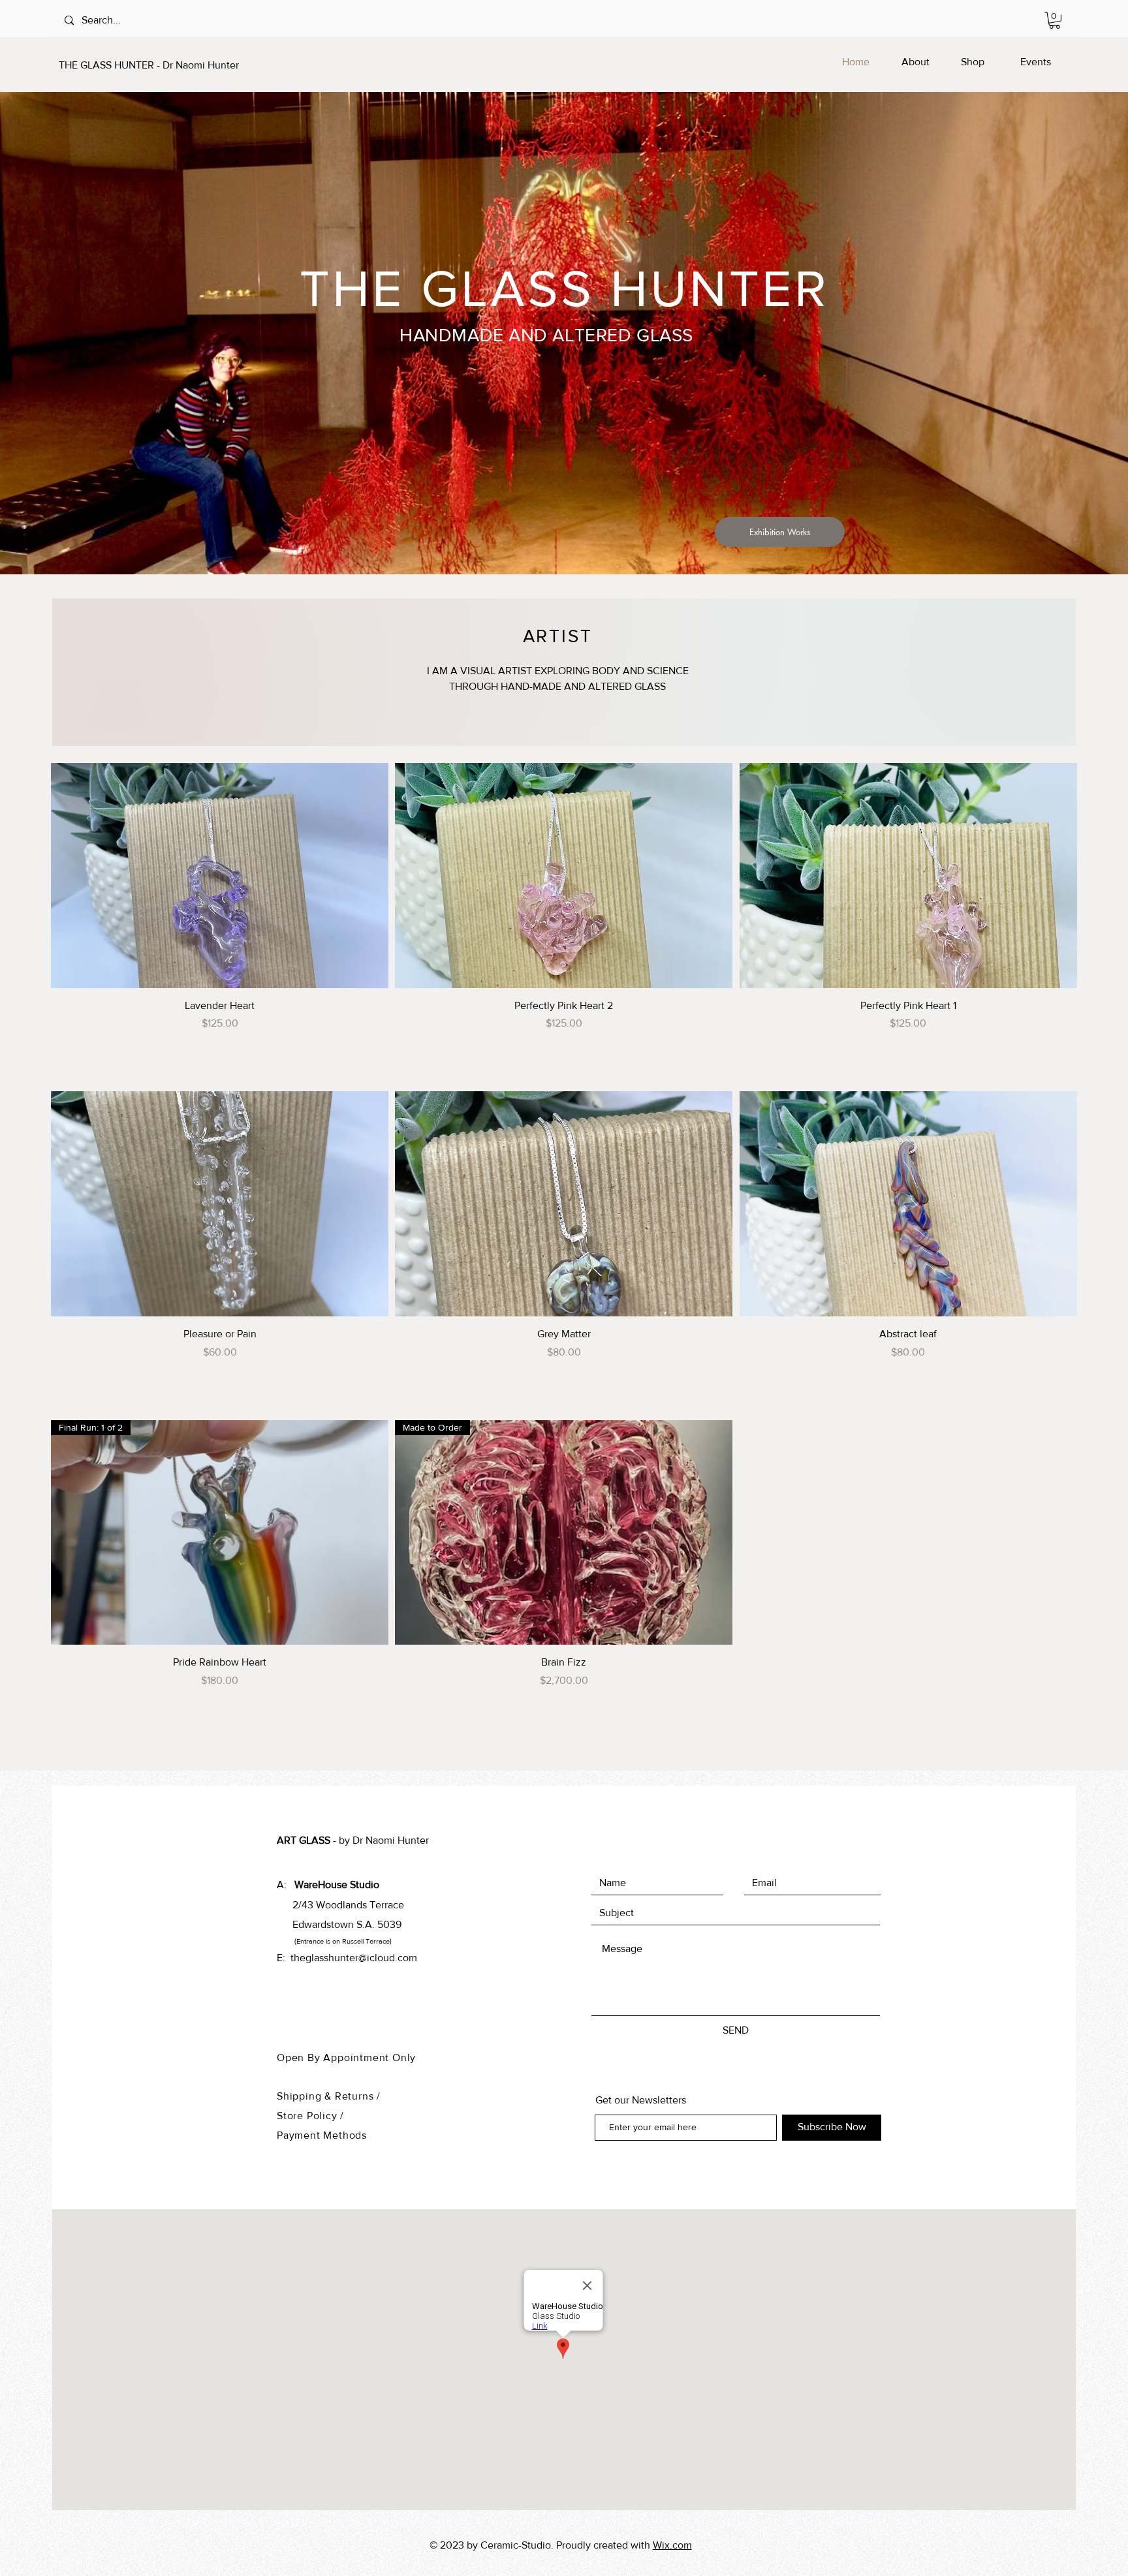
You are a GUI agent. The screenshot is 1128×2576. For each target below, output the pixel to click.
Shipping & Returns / (329, 2096)
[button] (1055, 20)
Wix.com (672, 2545)
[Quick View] (220, 876)
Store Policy (308, 2116)
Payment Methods (322, 2135)
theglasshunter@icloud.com (354, 1958)
